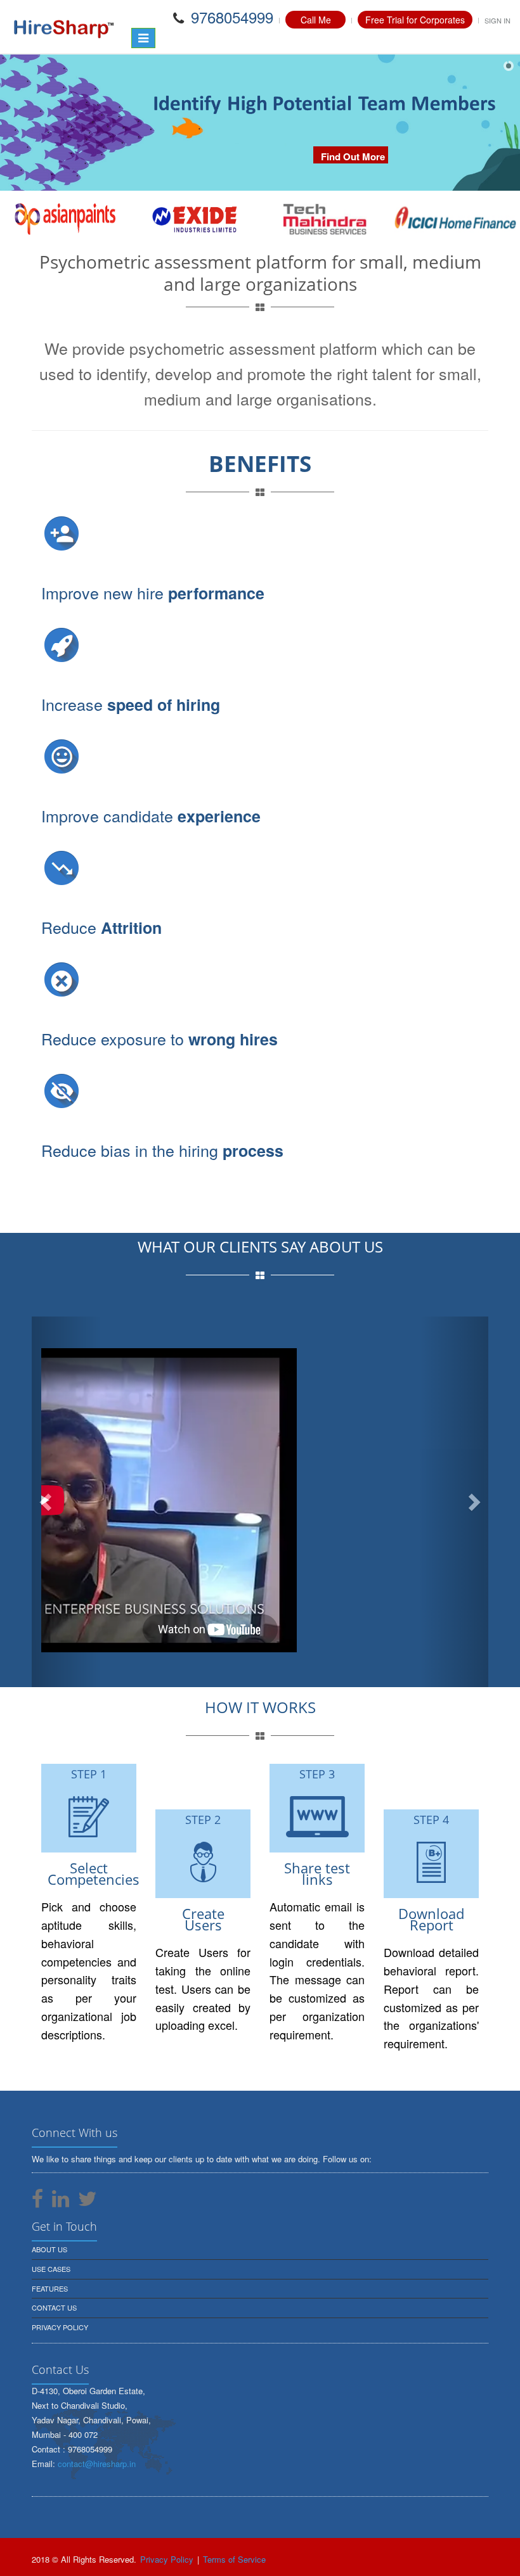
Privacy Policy (60, 2327)
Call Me (316, 20)
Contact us (54, 2307)
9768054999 (230, 17)
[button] (66, 1502)
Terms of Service (234, 2559)
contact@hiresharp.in (97, 2464)
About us (49, 2249)
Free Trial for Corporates (415, 20)
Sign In (497, 20)
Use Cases (51, 2269)
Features (50, 2288)
